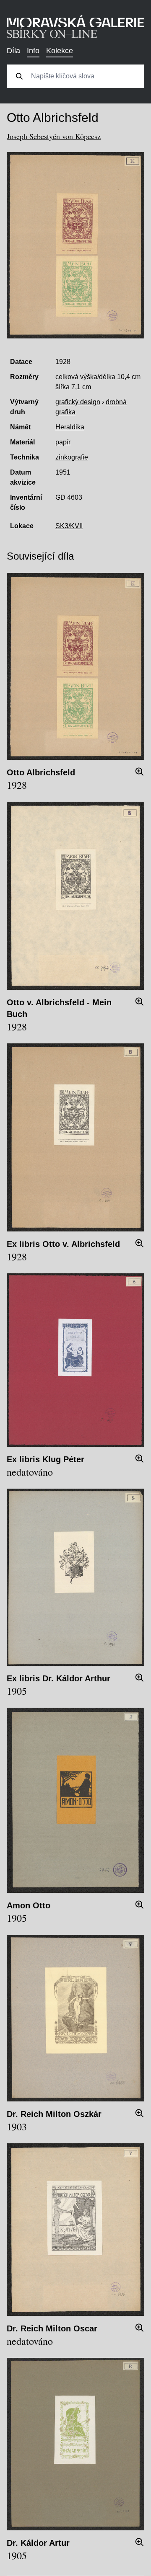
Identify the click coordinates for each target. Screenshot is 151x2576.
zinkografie (72, 457)
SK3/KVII (69, 526)
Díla (13, 51)
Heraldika (70, 427)
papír (63, 442)
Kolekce (60, 51)
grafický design (78, 402)
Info (33, 51)
